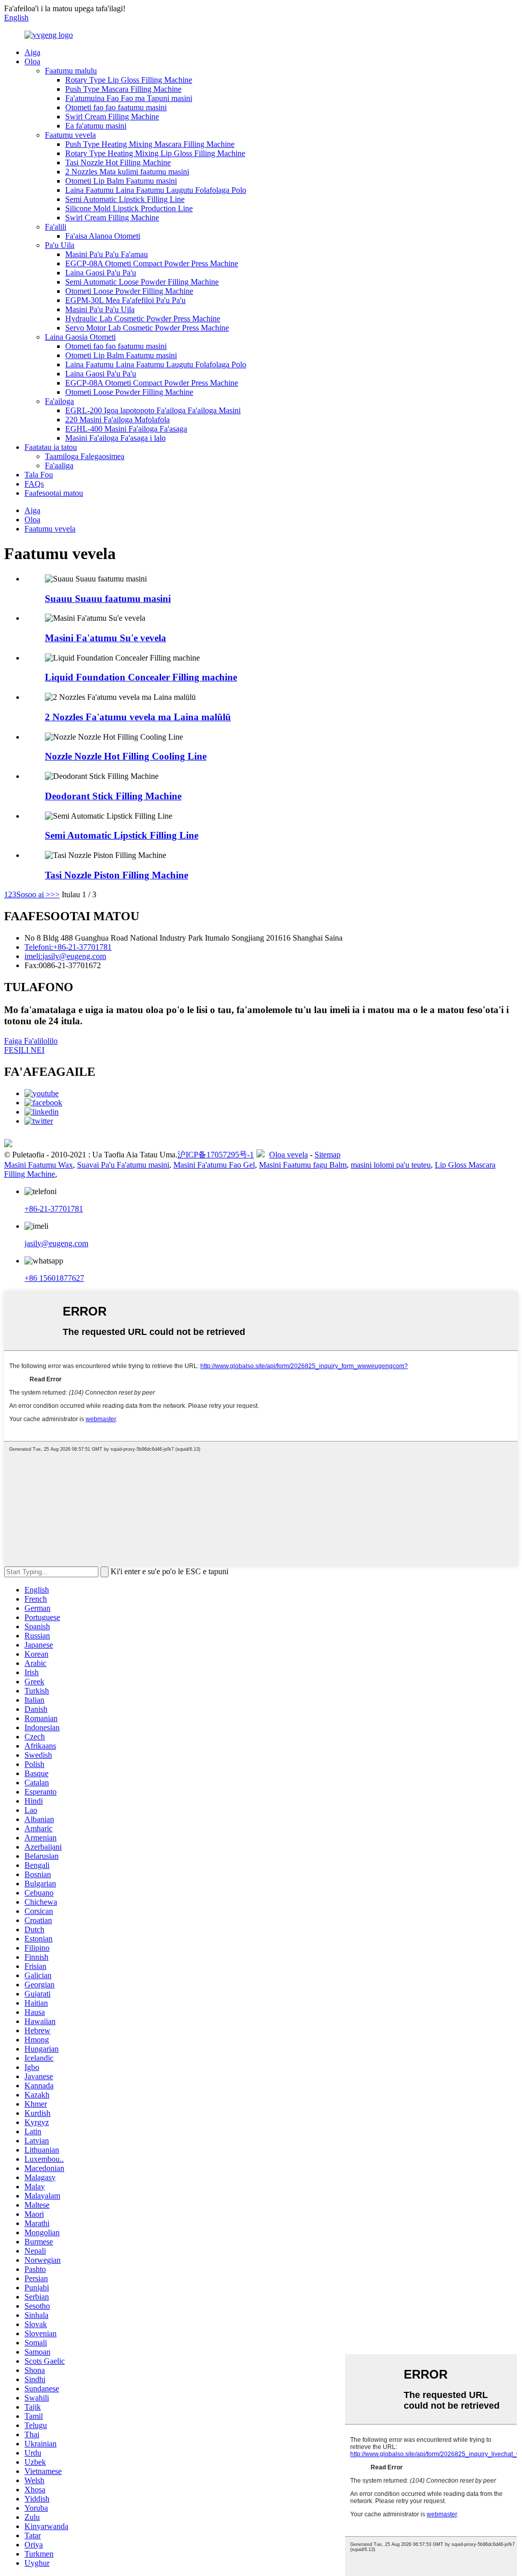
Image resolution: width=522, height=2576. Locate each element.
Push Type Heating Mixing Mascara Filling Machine (150, 144)
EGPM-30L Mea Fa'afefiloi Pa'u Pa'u (125, 300)
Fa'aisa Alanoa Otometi (103, 236)
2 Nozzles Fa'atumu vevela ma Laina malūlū (138, 717)
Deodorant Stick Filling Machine (113, 796)
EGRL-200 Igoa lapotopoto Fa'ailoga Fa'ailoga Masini (153, 410)
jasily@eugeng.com (56, 1243)
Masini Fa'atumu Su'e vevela (106, 638)
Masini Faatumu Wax (38, 1165)
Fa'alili (56, 227)
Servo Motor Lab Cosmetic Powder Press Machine (147, 328)
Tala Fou (39, 475)
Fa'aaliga (59, 465)
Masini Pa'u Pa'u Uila (100, 309)
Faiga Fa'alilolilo (31, 1041)
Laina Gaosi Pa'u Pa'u (101, 273)
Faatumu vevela (70, 135)
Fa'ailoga (59, 401)
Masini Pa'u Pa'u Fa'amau (107, 254)
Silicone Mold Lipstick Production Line (129, 208)
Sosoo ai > (33, 894)
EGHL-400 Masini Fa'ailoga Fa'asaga (126, 429)
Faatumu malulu (71, 71)
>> (55, 894)
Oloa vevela (289, 1155)
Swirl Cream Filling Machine (112, 117)
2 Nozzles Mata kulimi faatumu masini (127, 172)
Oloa (32, 61)
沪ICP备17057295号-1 (216, 1155)
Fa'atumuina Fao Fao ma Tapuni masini (129, 98)
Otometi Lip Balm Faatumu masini (121, 181)
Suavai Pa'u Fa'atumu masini (123, 1165)
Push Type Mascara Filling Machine (123, 89)
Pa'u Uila (60, 245)
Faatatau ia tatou (51, 447)
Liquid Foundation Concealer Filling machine (141, 677)
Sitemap (328, 1155)
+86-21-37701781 (54, 1209)
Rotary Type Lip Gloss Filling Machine (129, 80)
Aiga (32, 52)
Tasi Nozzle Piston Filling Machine (116, 875)
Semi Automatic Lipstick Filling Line (125, 199)
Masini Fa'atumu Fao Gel (214, 1165)
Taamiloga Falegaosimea (85, 456)
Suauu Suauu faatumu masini (108, 599)
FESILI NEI (24, 1050)
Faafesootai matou (54, 493)
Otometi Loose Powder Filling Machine (129, 291)
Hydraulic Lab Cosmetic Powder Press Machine (143, 319)
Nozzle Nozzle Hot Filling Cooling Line (126, 756)
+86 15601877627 (54, 1278)
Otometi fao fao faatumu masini (116, 107)
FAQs (34, 484)
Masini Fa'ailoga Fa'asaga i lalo (115, 438)
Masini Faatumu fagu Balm (303, 1165)
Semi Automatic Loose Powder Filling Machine (142, 282)
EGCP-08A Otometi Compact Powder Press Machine (152, 263)
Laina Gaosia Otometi (80, 337)
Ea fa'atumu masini (96, 126)
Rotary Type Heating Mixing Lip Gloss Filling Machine (155, 153)
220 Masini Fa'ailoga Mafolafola (118, 420)
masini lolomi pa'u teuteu (391, 1165)
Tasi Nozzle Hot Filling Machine (118, 162)
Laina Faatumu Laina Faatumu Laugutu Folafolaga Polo (156, 190)
